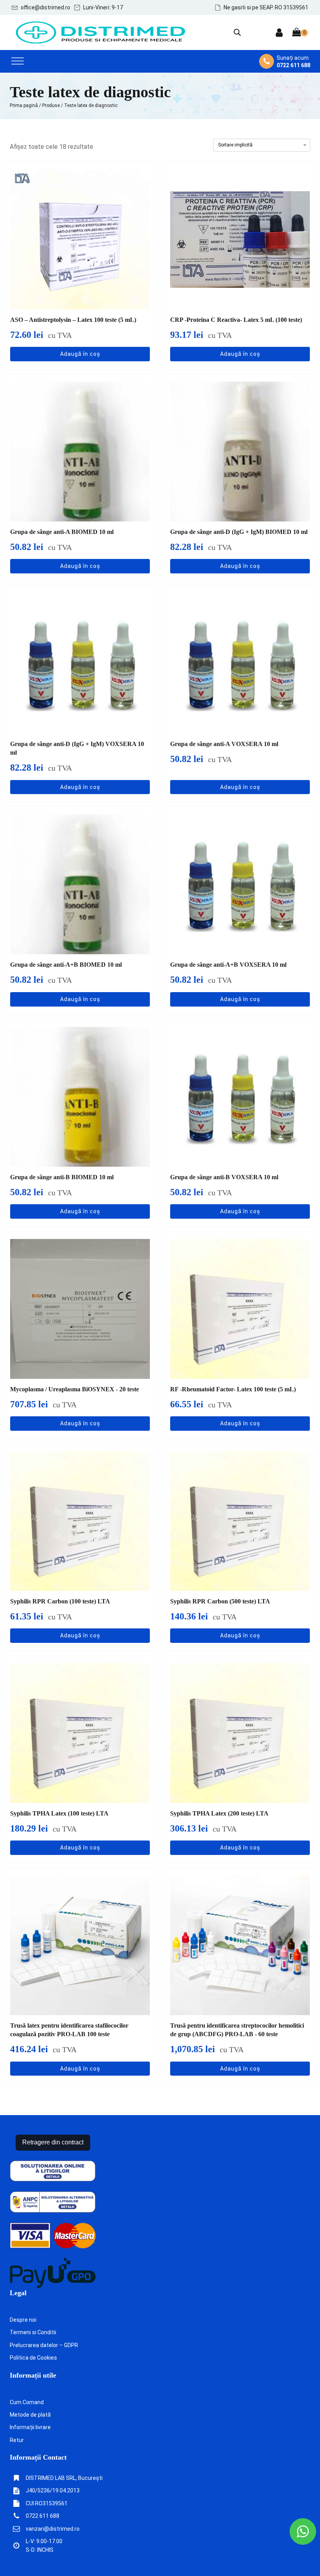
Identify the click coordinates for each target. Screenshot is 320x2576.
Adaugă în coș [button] (80, 354)
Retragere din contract (53, 2142)
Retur (17, 2440)
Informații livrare (30, 2427)
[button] (41, 7)
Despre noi (23, 2320)
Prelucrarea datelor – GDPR (44, 2345)
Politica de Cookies (33, 2358)
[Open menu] (18, 61)
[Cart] (300, 33)
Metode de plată (30, 2415)
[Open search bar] (237, 32)
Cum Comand (27, 2402)
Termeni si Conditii (33, 2332)
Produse (51, 105)
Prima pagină (24, 105)
